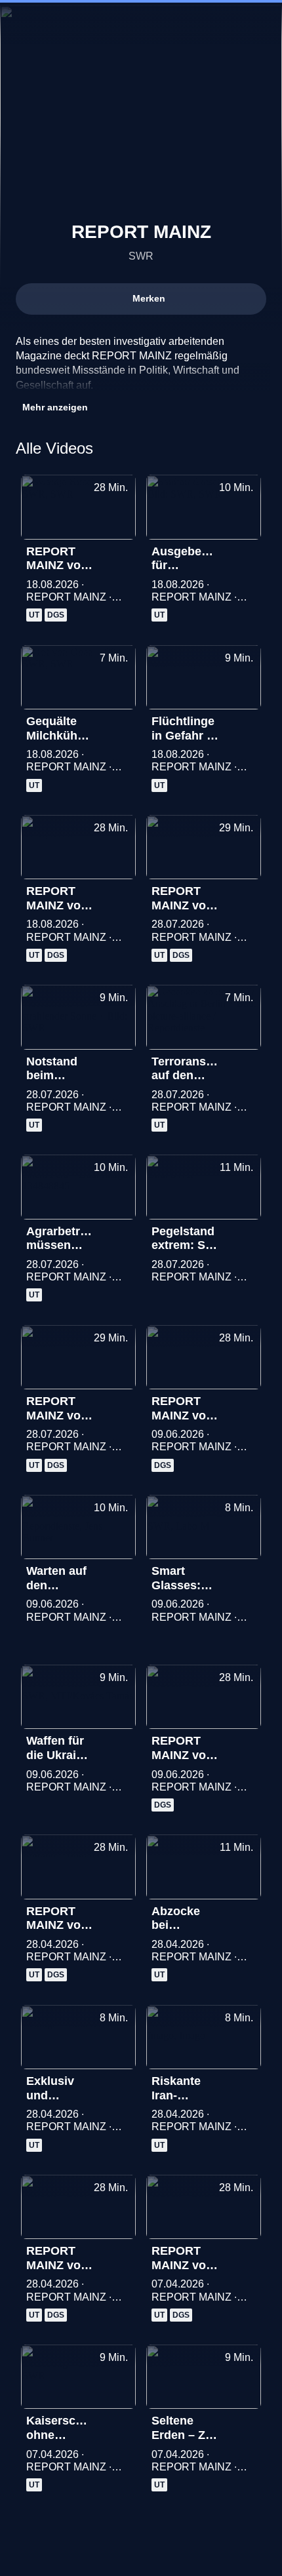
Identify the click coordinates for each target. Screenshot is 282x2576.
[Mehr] (120, 555)
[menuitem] (21, 24)
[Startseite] (141, 24)
